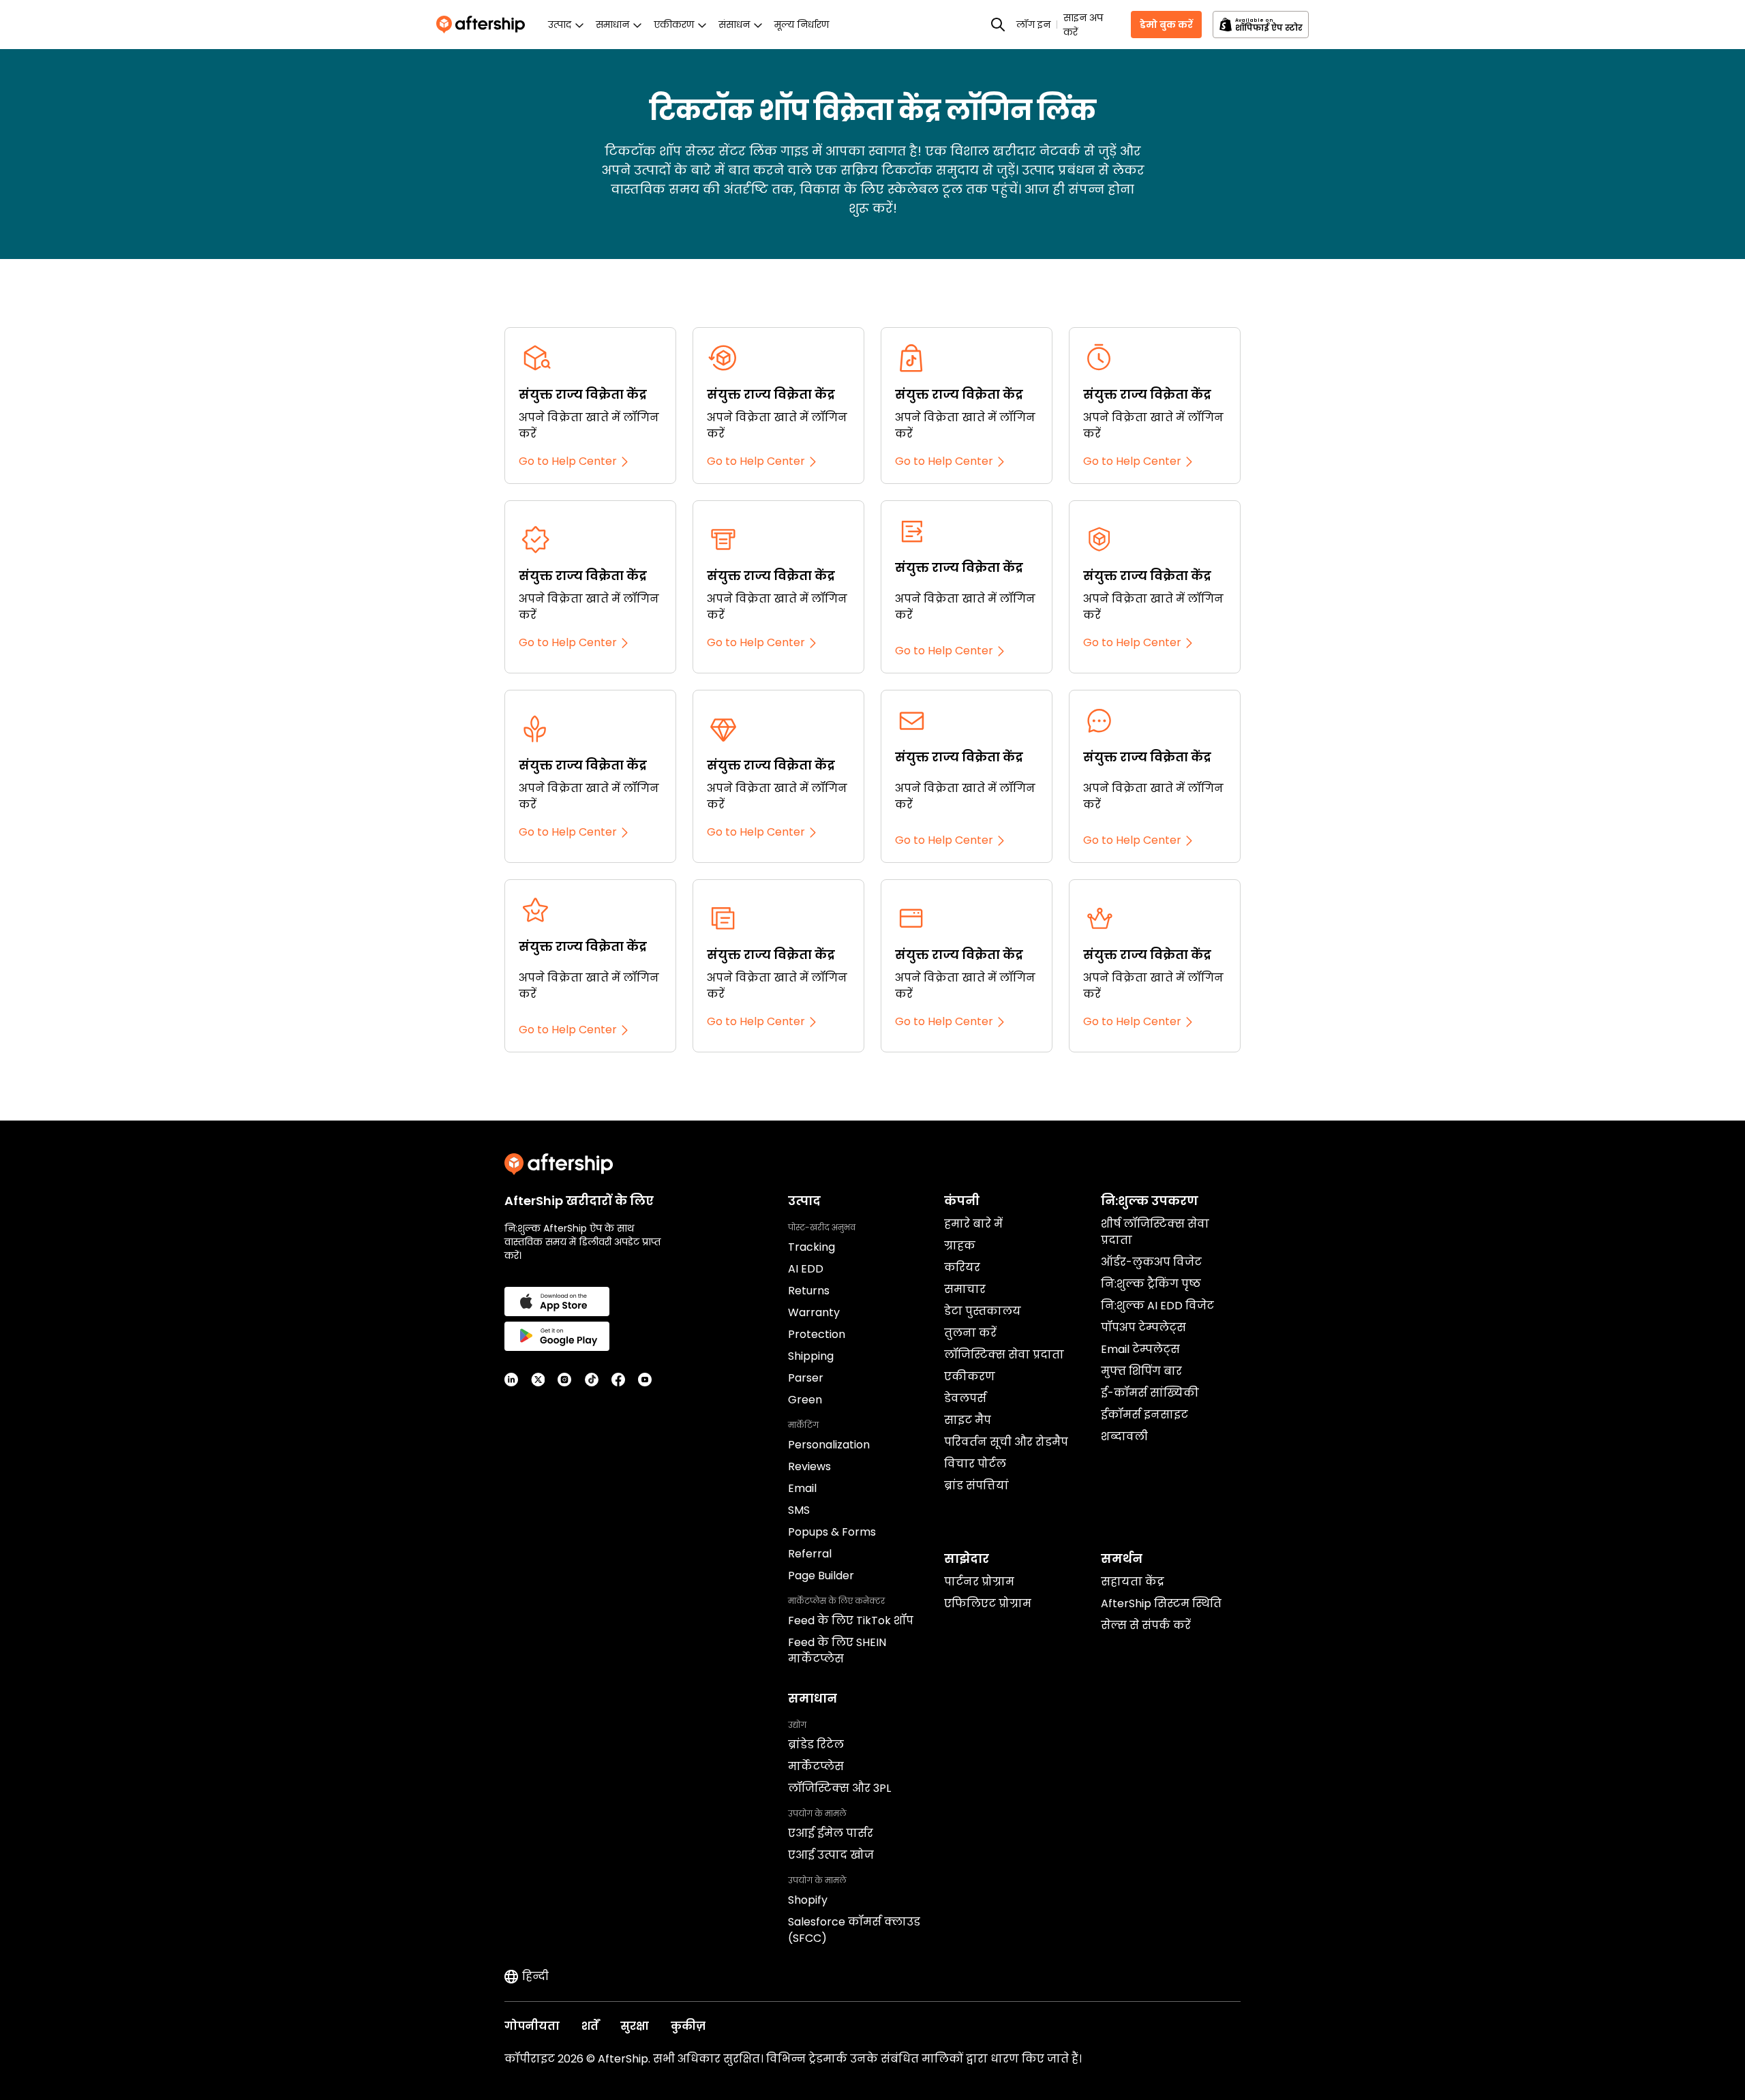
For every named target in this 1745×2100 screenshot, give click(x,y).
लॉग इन (1033, 25)
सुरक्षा (635, 2026)
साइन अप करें (1083, 25)
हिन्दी (535, 1976)
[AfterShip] (484, 25)
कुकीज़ (688, 2026)
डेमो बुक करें (1166, 25)
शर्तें (590, 2026)
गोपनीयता (532, 2026)
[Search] (998, 25)
